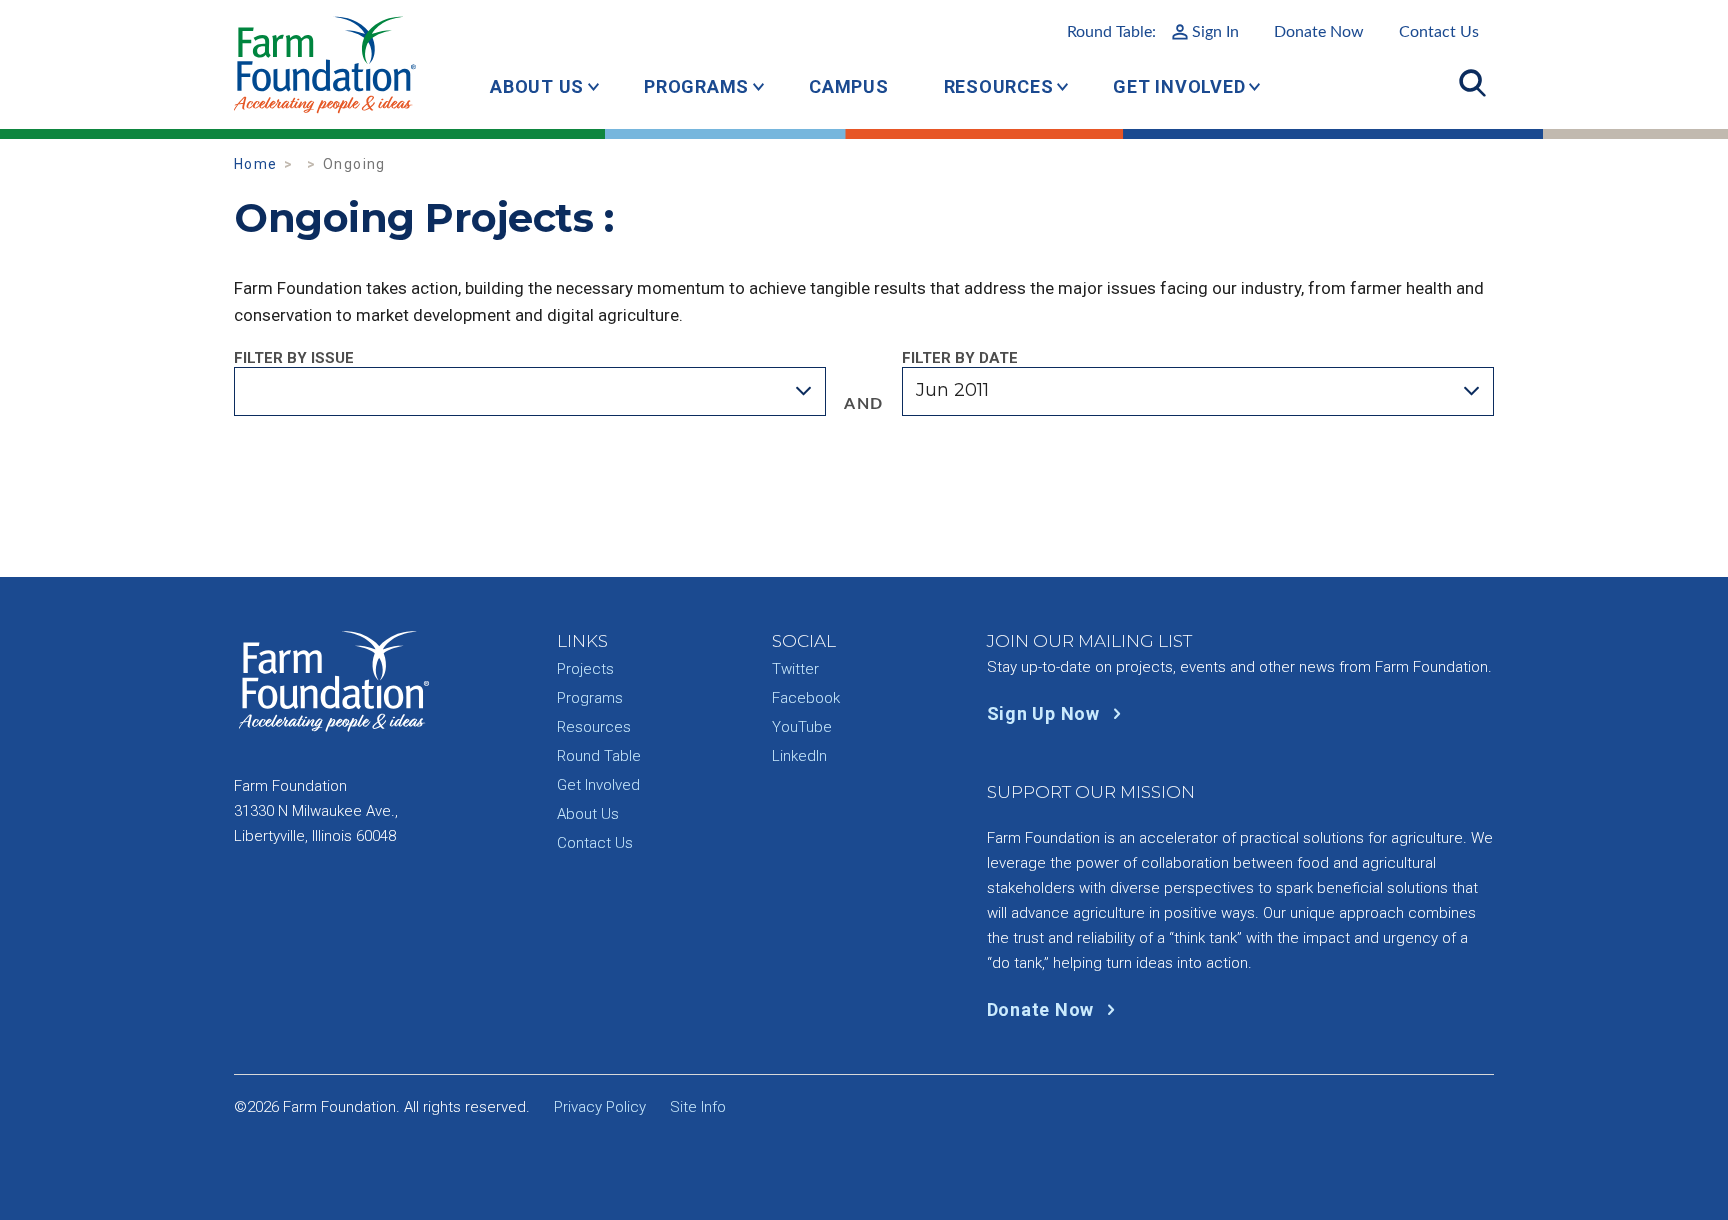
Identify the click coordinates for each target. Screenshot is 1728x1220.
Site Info (698, 1107)
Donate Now (1319, 32)
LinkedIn (799, 756)
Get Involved (1179, 86)
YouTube (802, 727)
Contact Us (1439, 32)
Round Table (599, 756)
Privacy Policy (600, 1107)
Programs (696, 86)
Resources (999, 86)
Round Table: (1153, 32)
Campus (849, 86)
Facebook (806, 698)
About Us (537, 86)
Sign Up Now (1046, 713)
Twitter (795, 669)
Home (255, 164)
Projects (585, 669)
